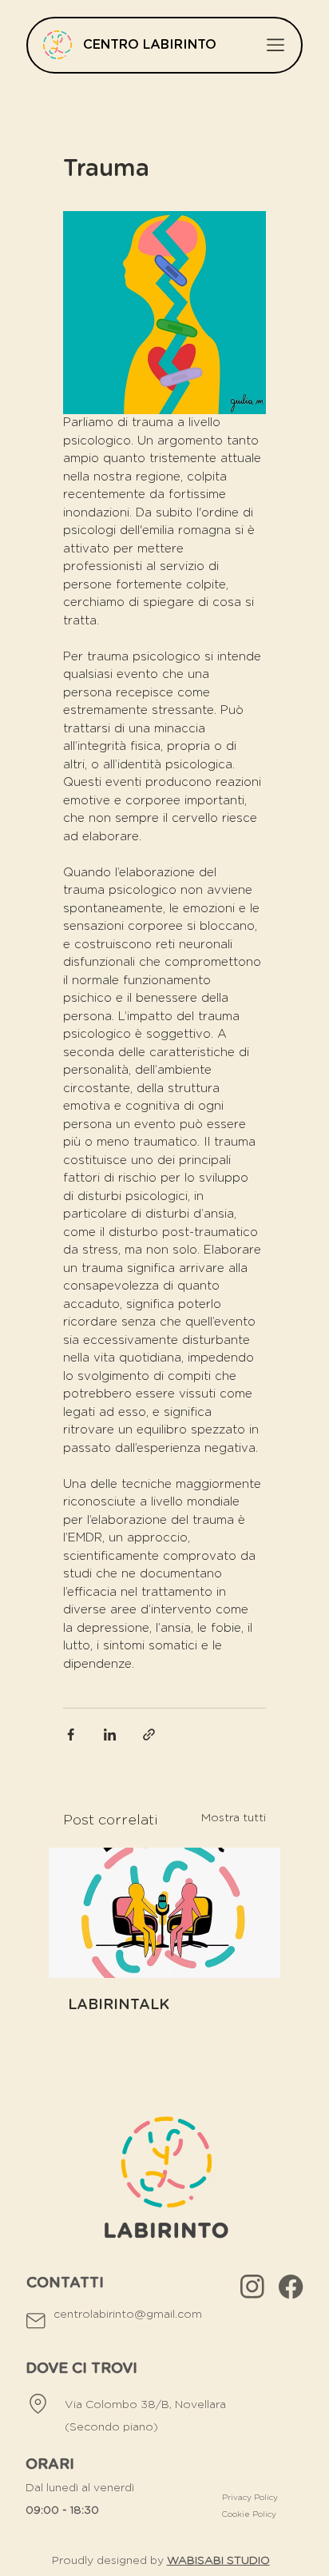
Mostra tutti (234, 1818)
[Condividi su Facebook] (71, 1735)
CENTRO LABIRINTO (150, 45)
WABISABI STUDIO (218, 2561)
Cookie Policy (250, 2514)
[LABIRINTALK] (164, 1913)
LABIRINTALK (119, 2005)
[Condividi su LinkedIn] (110, 1735)
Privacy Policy (250, 2498)
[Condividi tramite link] (149, 1735)
